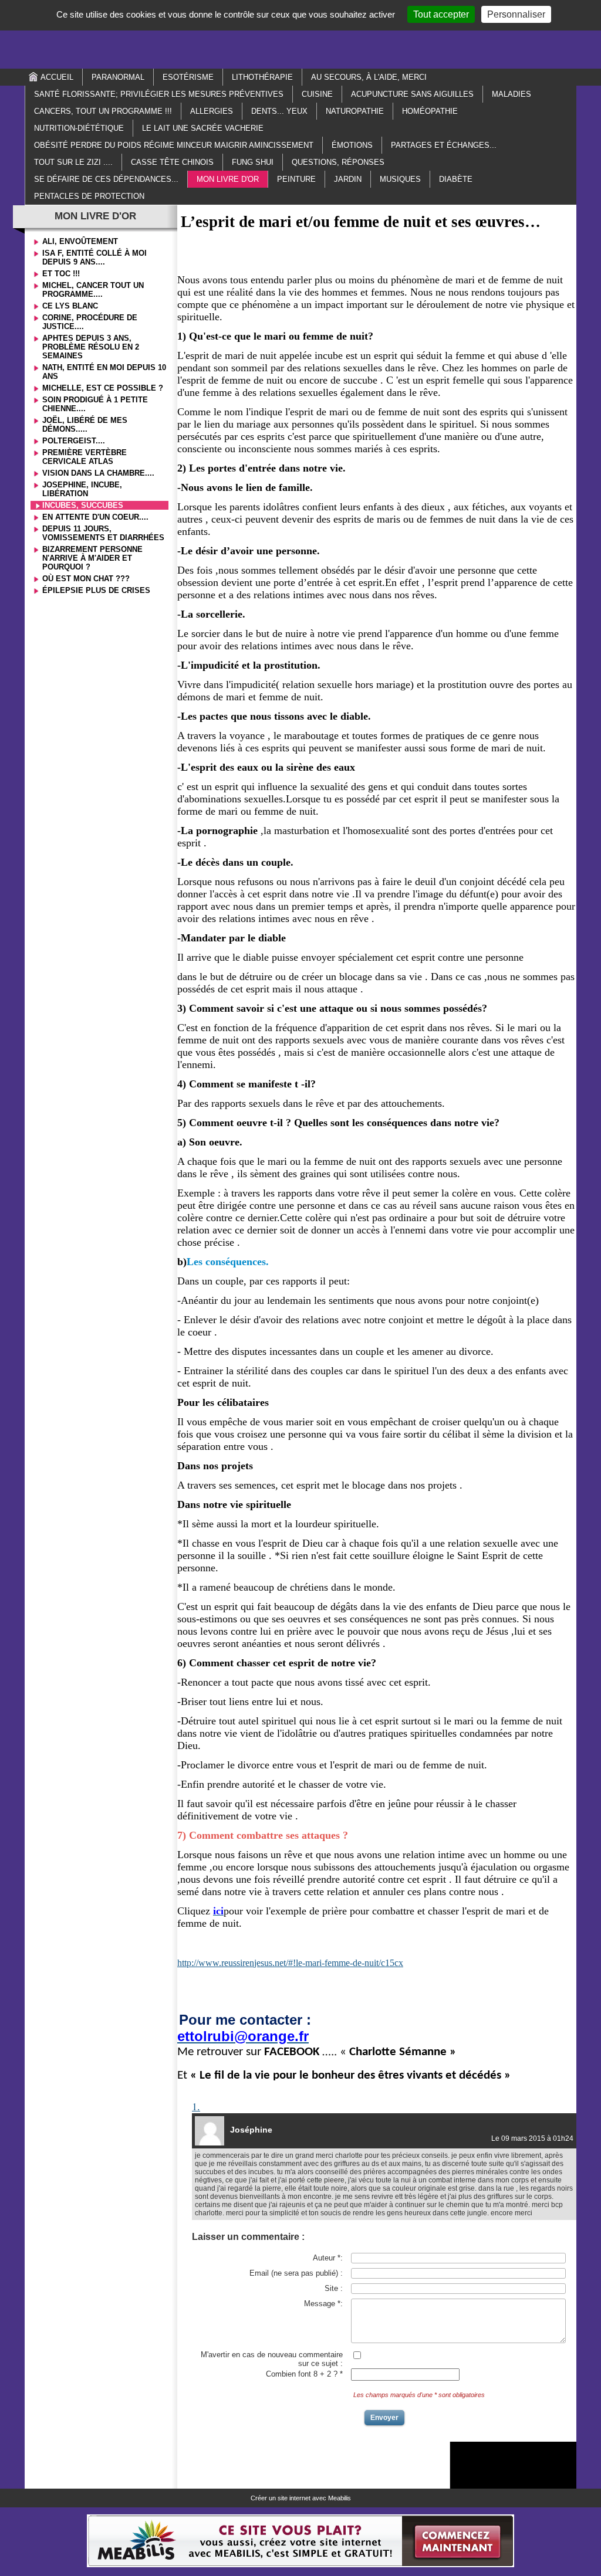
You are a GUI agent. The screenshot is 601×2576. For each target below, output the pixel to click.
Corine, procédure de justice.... (90, 322)
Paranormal (118, 77)
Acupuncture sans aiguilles (412, 94)
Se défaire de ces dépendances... (106, 179)
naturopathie (355, 111)
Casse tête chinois (172, 162)
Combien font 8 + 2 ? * (304, 2374)
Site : (334, 2288)
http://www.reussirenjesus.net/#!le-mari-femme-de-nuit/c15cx (290, 1963)
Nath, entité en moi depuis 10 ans (104, 372)
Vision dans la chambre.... (98, 473)
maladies (511, 94)
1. (196, 2106)
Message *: (323, 2304)
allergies (212, 111)
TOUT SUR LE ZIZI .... (73, 162)
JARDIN (348, 179)
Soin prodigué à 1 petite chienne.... (95, 404)
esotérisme (188, 77)
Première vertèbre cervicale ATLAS (85, 457)
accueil (57, 77)
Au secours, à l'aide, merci (369, 77)
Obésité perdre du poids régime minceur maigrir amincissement (174, 145)
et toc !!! (61, 274)
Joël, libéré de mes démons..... (85, 425)
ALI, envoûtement (80, 241)
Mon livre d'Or (228, 179)
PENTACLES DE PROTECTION (89, 196)
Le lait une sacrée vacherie (203, 128)
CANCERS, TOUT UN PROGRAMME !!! (103, 111)
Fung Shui (253, 162)
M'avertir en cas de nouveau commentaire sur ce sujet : (272, 2359)
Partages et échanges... (444, 145)
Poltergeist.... (74, 441)
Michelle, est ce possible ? (103, 388)
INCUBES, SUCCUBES (83, 505)
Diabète (456, 179)
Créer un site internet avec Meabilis (301, 2498)
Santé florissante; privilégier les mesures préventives (159, 94)
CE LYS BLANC (70, 306)
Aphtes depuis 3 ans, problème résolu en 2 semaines (91, 347)
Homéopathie (430, 111)
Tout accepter (441, 14)
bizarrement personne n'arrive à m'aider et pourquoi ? (92, 558)
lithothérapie (262, 77)
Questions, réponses (338, 162)
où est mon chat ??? (86, 579)
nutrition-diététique (79, 128)
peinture (296, 179)
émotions (352, 145)
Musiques (400, 179)
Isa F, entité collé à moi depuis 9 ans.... (94, 257)
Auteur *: (328, 2258)
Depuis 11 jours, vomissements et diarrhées (103, 533)
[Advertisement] (300, 33)
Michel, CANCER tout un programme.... (93, 290)
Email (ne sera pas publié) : (296, 2273)
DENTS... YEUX (279, 111)
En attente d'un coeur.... (95, 517)
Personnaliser (516, 14)
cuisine (317, 94)
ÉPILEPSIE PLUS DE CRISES (96, 590)
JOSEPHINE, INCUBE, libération (82, 489)
